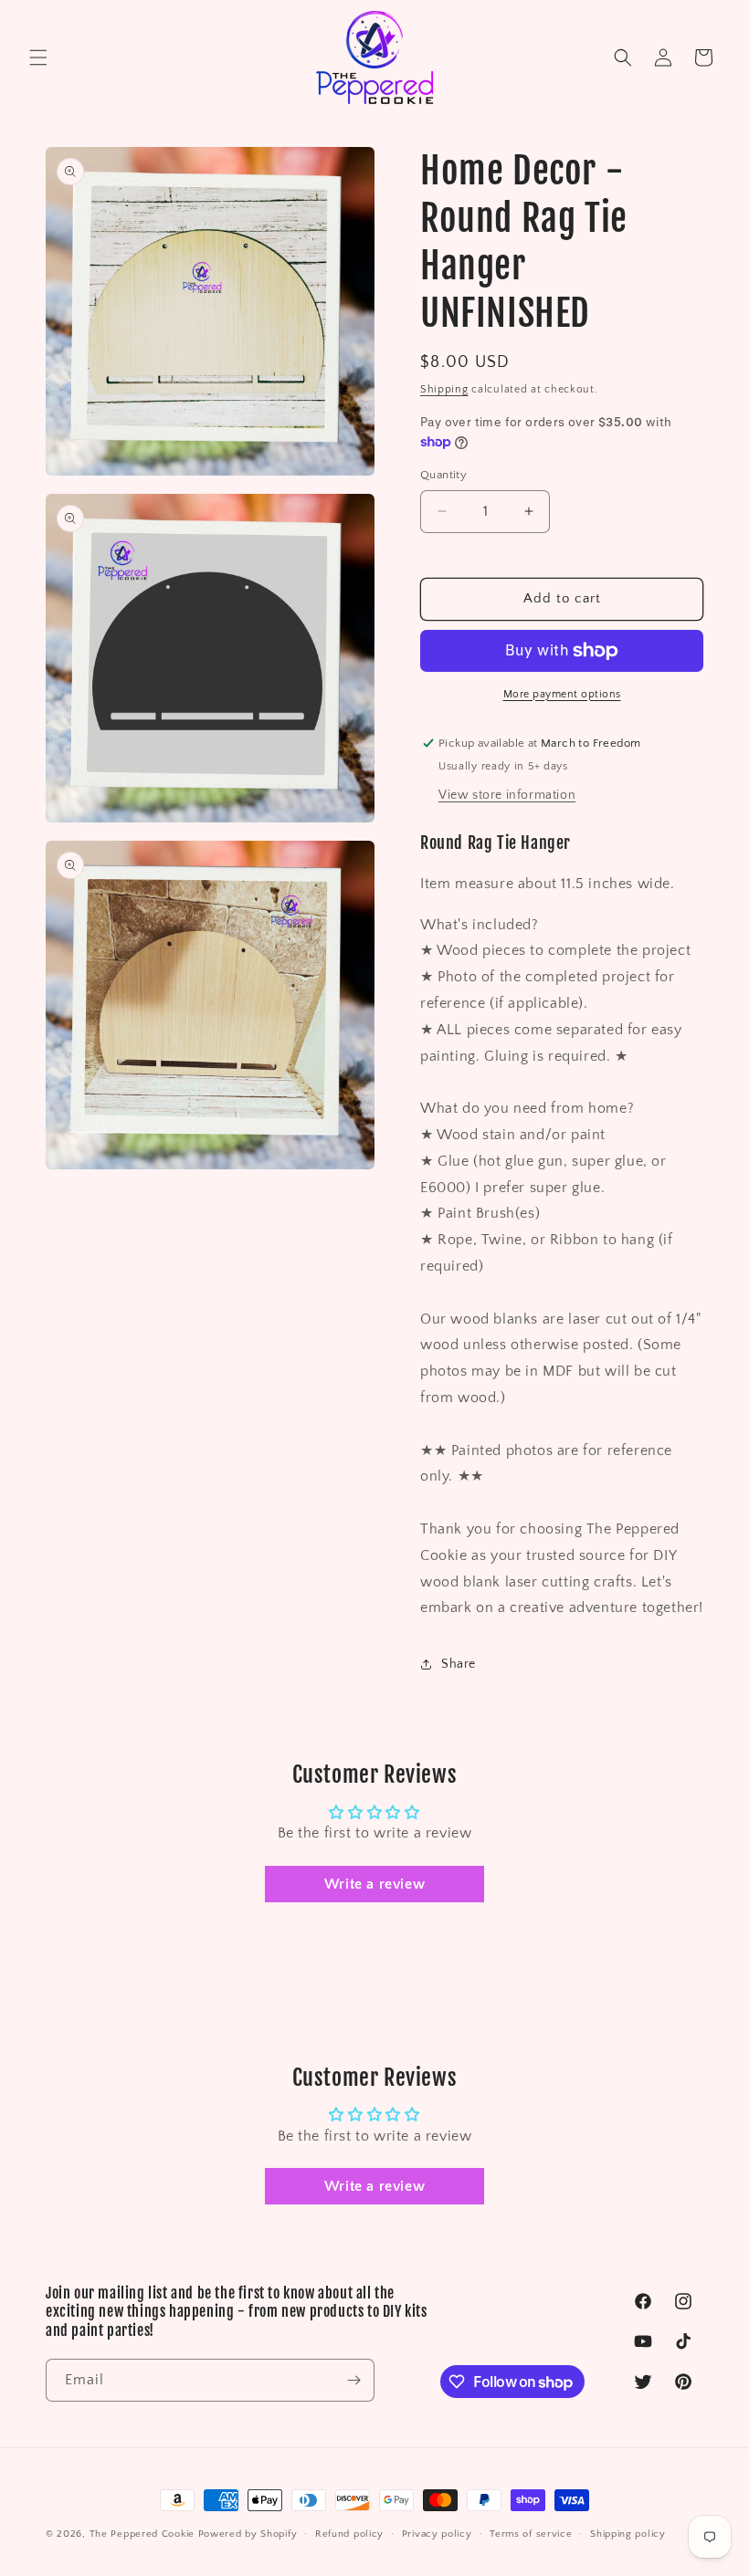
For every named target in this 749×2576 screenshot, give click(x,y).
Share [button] (459, 1664)
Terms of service (531, 2534)
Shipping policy (628, 2534)
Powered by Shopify (248, 2534)
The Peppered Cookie (142, 2534)
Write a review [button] (374, 1884)
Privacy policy (437, 2534)
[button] (38, 58)
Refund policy (349, 2534)
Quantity (443, 475)
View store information (507, 795)
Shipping (444, 389)
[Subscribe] (353, 2380)
